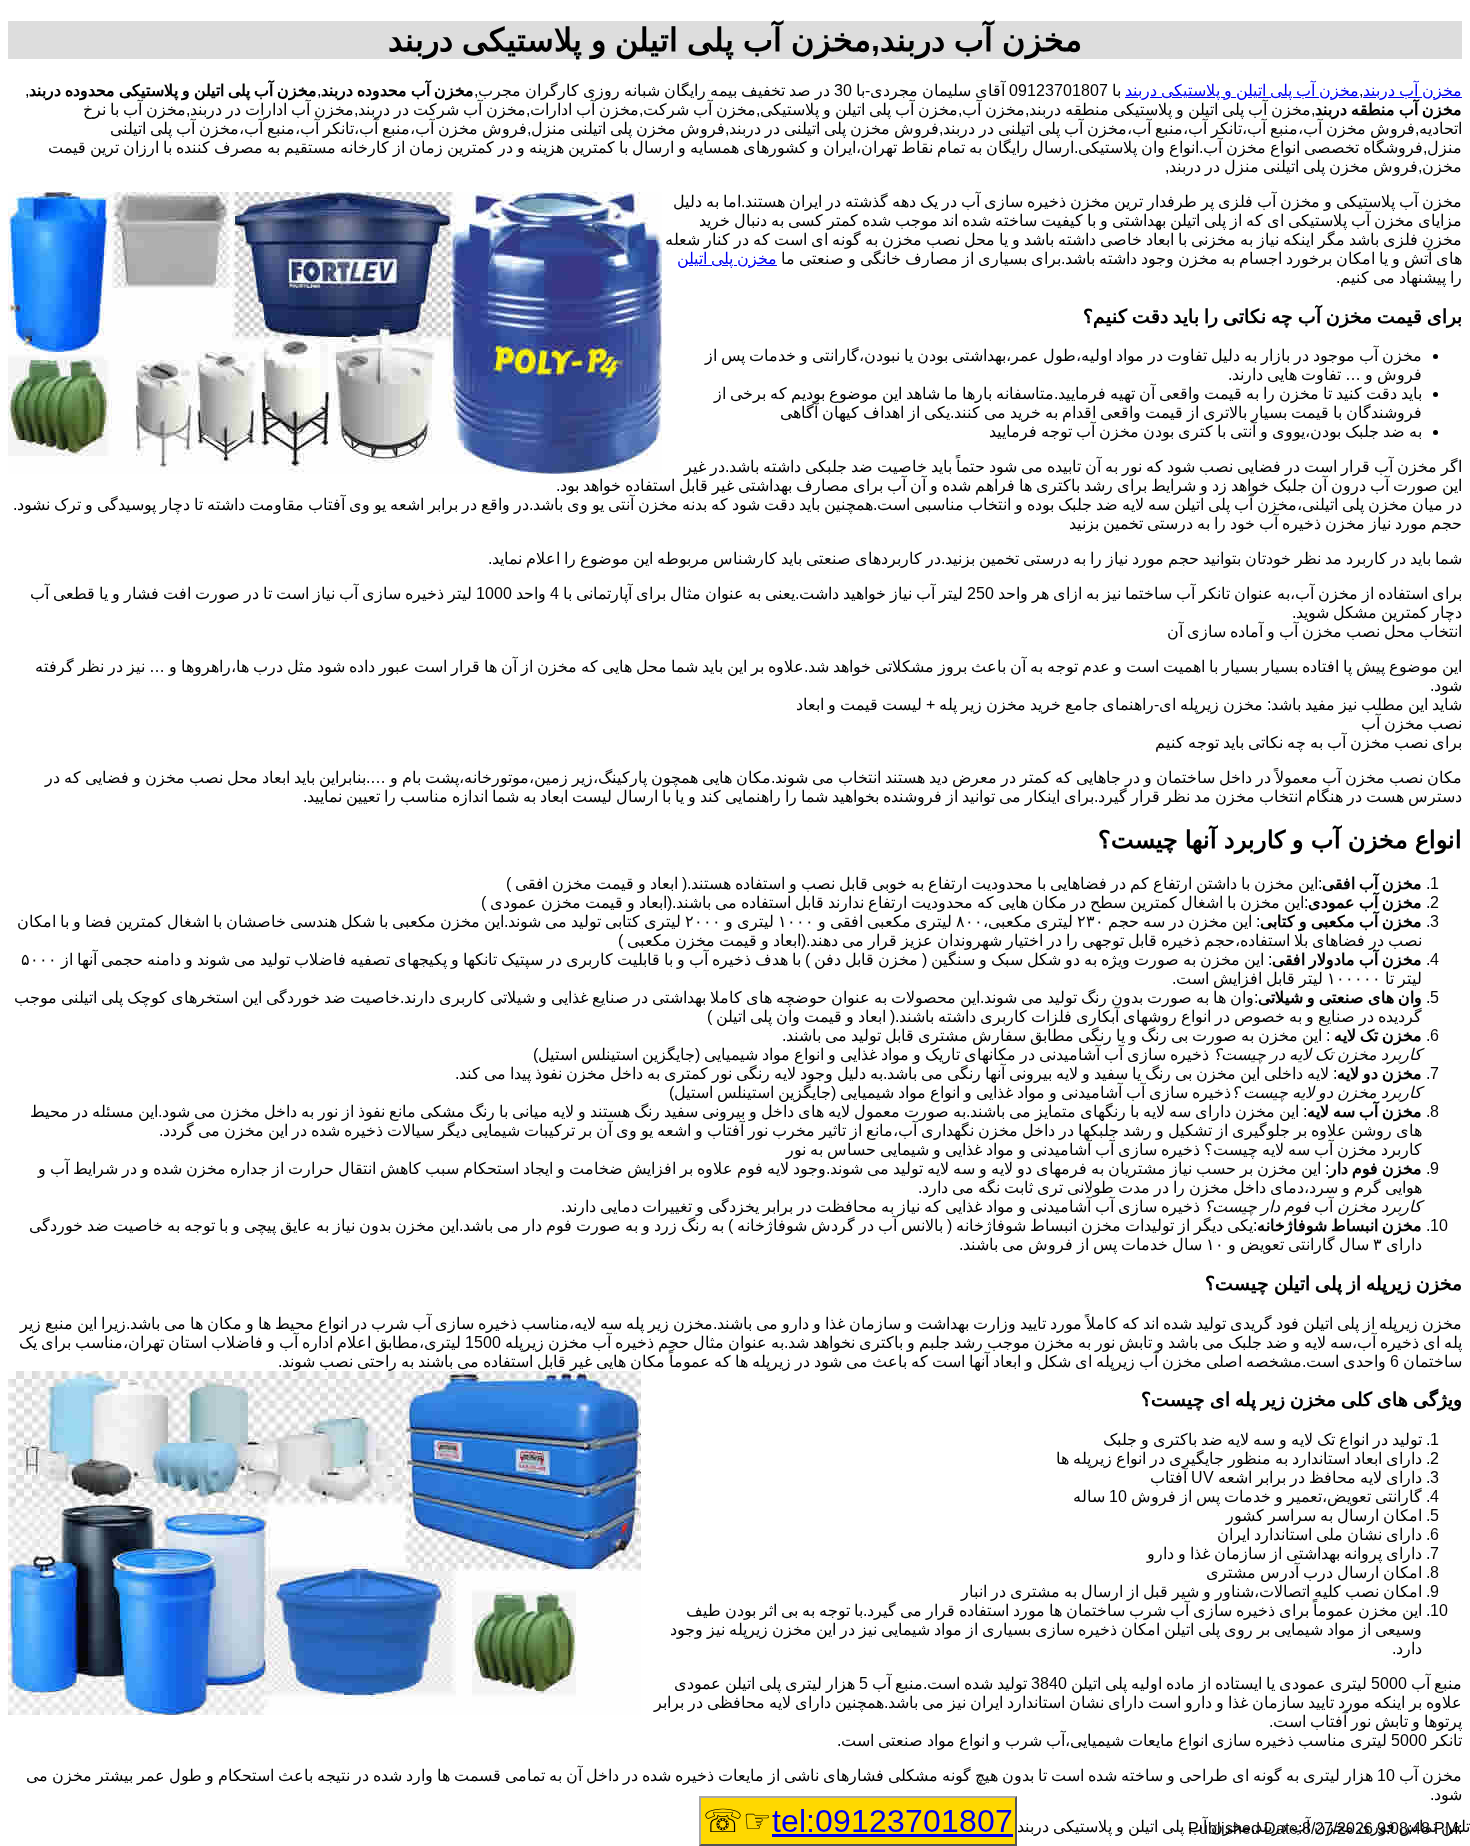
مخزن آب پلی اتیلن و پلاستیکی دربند (1242, 90)
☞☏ (858, 1821)
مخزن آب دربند (1412, 90)
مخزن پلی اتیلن (727, 258)
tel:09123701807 (892, 1821)
